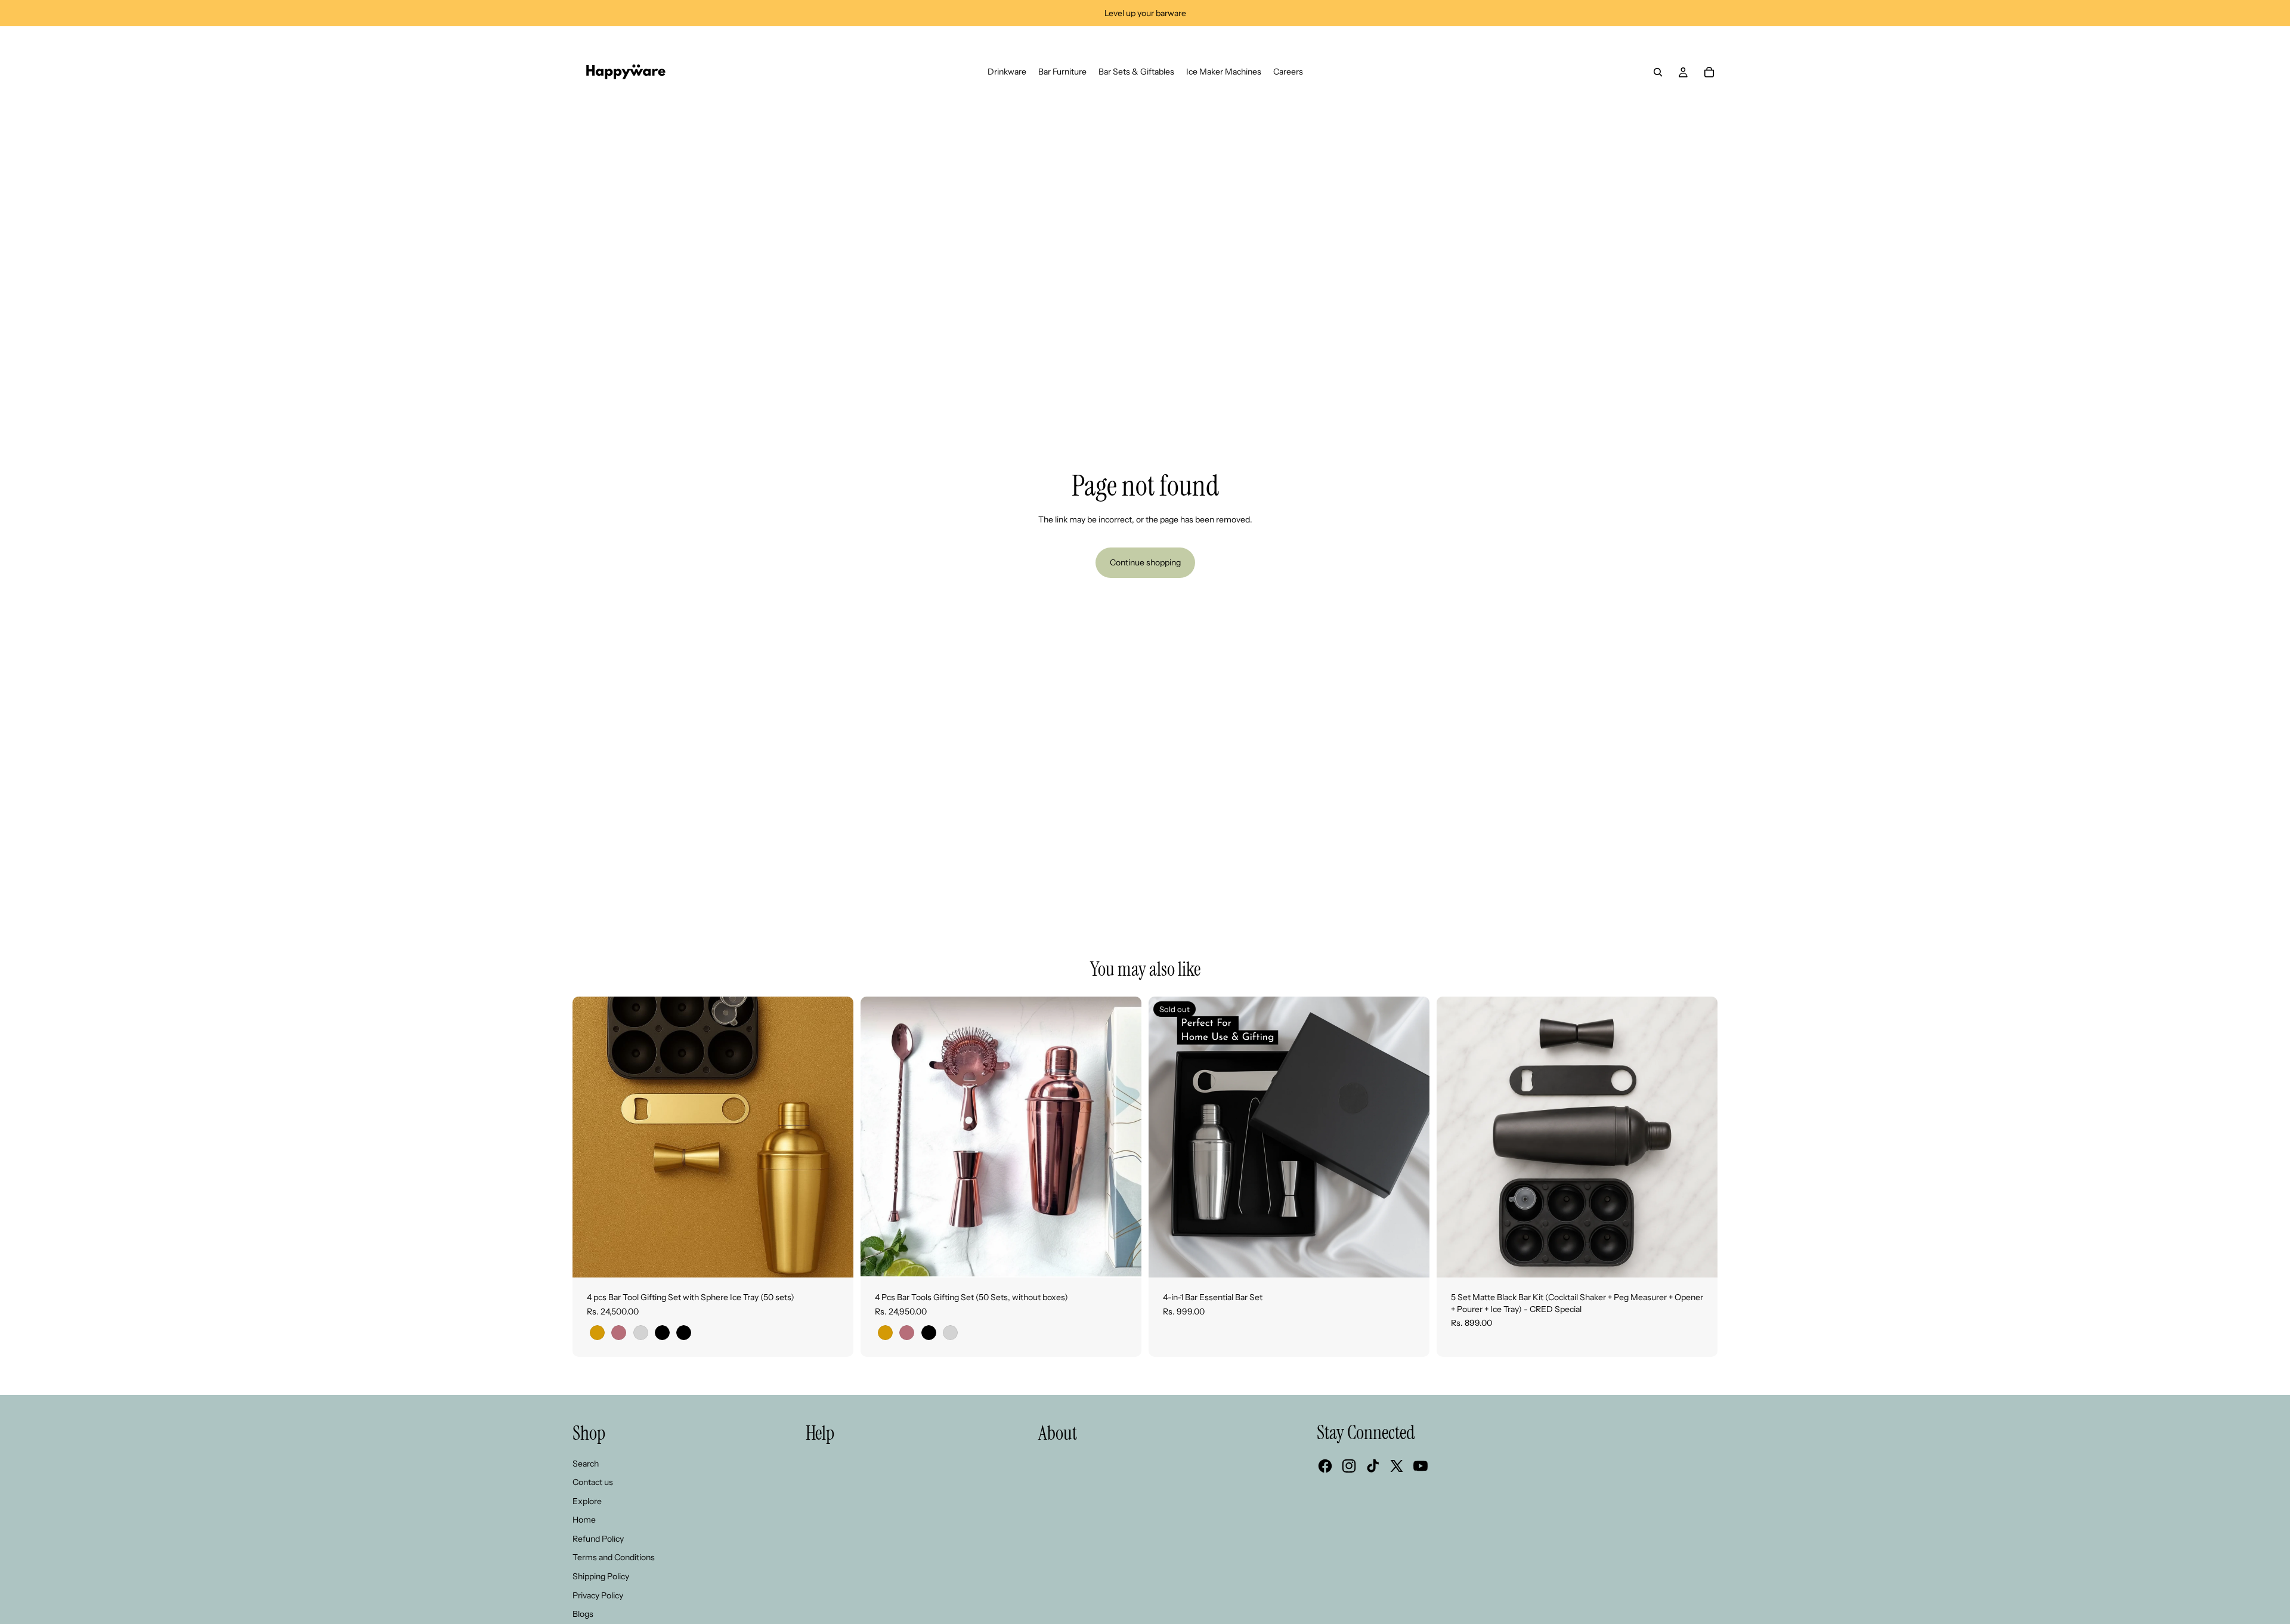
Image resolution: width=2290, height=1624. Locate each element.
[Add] (1699, 1259)
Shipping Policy (601, 1576)
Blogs (583, 1614)
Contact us (593, 1482)
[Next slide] (1412, 1137)
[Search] (1658, 72)
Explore (587, 1501)
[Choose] (835, 1259)
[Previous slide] (1166, 1137)
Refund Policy (598, 1539)
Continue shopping (1145, 562)
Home (584, 1520)
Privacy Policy (598, 1595)
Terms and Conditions (614, 1557)
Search (586, 1464)
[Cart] (1709, 72)
